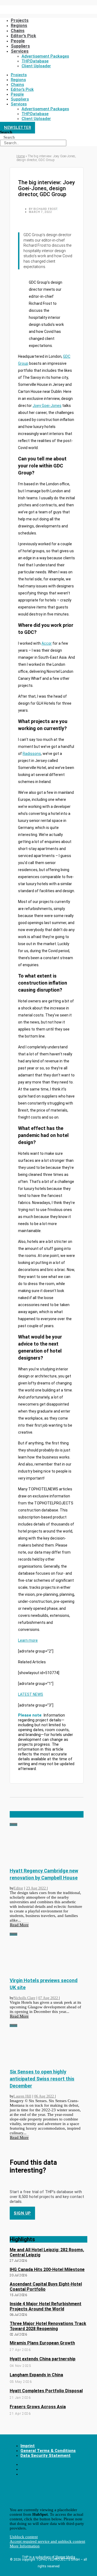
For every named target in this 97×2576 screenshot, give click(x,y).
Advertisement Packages (45, 56)
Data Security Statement (46, 2455)
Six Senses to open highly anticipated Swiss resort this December (42, 2079)
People (18, 41)
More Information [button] (25, 2546)
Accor (47, 643)
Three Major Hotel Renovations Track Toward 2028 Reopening (48, 2326)
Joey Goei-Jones (47, 406)
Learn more (28, 1640)
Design (13, 1824)
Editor (18, 1888)
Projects (20, 20)
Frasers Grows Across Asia (38, 2407)
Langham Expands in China (36, 2375)
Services (20, 51)
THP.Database (35, 61)
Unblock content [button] (24, 2537)
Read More (19, 1925)
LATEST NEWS (31, 1694)
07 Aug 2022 (49, 1998)
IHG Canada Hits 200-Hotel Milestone (47, 2269)
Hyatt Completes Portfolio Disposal (46, 2391)
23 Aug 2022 (37, 1888)
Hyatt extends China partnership (43, 2359)
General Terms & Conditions (48, 2451)
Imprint (28, 2446)
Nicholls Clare (24, 1998)
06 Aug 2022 (45, 2096)
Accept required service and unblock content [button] (47, 2541)
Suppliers (20, 46)
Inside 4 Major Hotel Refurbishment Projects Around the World (46, 2306)
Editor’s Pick (23, 36)
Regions (18, 80)
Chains (18, 31)
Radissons (32, 754)
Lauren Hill (22, 2096)
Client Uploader (36, 66)
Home (21, 156)
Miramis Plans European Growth (42, 2343)
